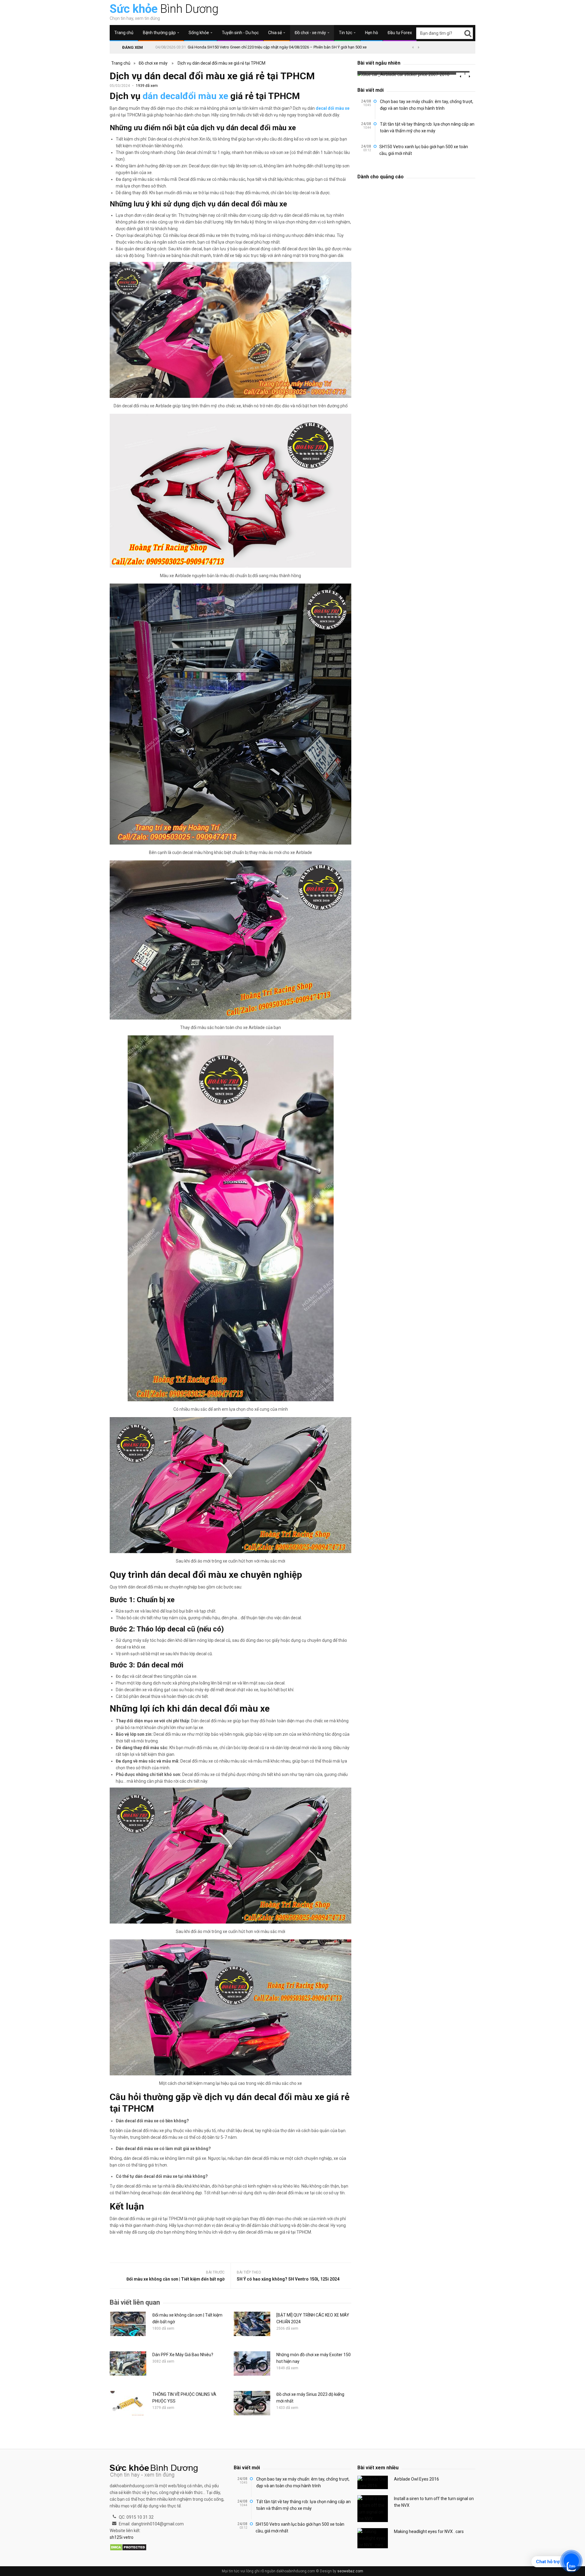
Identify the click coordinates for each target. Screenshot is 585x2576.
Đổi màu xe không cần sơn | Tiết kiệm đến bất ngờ (175, 2279)
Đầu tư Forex (400, 33)
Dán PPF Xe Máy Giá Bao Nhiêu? (183, 2355)
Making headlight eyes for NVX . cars (429, 2531)
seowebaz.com (350, 2571)
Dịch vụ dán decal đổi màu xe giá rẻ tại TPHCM (222, 63)
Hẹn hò (372, 33)
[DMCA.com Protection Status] (128, 2548)
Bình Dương (164, 9)
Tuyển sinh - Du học (240, 33)
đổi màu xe (205, 96)
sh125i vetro (122, 2537)
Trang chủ (124, 33)
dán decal (163, 96)
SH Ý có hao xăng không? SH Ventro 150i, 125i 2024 (288, 2279)
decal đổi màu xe (333, 108)
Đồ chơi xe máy (153, 63)
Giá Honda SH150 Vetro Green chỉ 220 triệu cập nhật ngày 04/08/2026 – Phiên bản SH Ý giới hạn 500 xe (277, 47)
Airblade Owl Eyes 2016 (417, 2479)
